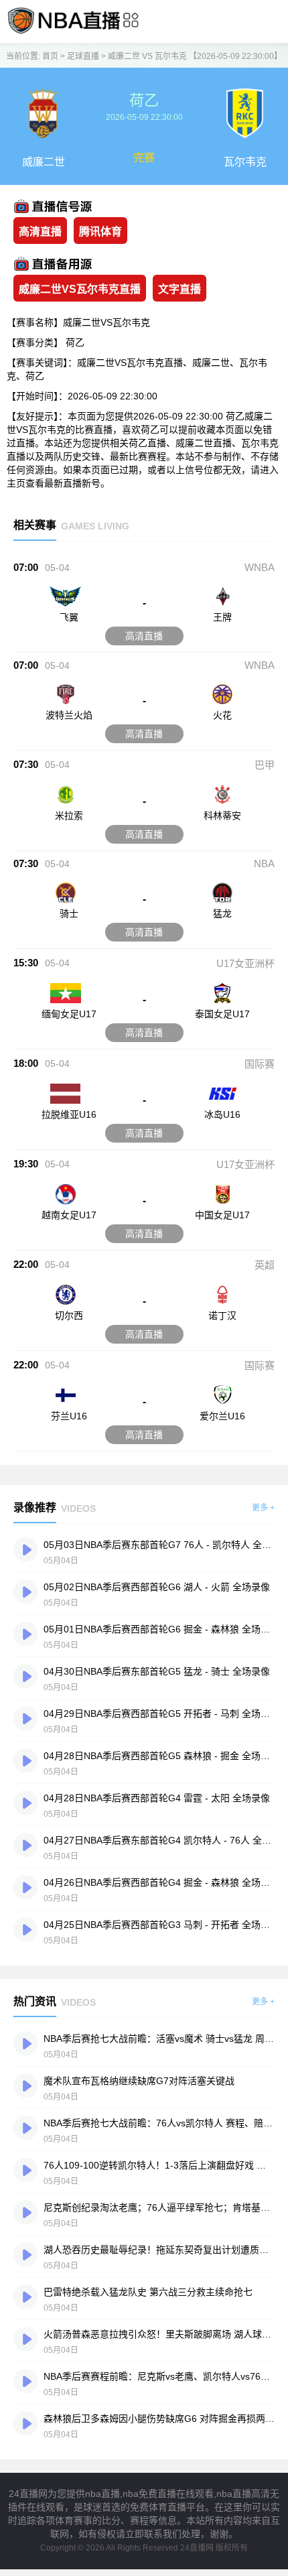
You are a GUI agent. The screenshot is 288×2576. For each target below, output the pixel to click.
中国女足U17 (222, 1215)
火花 (222, 715)
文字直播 (179, 289)
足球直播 (83, 56)
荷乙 (75, 342)
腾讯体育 (100, 232)
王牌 (222, 617)
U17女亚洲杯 (245, 963)
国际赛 (260, 1064)
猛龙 (222, 913)
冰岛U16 (222, 1114)
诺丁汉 (222, 1315)
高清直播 (40, 232)
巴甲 (265, 765)
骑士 (69, 913)
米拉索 (69, 816)
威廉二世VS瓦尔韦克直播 (80, 289)
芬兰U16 (69, 1416)
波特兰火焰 (69, 715)
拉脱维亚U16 (69, 1114)
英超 (265, 1265)
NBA (264, 863)
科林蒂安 (222, 816)
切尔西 (69, 1315)
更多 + (263, 1508)
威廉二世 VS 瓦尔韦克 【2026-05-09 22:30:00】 (195, 56)
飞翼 (69, 617)
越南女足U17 (69, 1215)
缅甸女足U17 (69, 1014)
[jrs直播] (64, 33)
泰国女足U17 (222, 1014)
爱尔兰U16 (222, 1416)
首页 (50, 56)
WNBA (260, 567)
